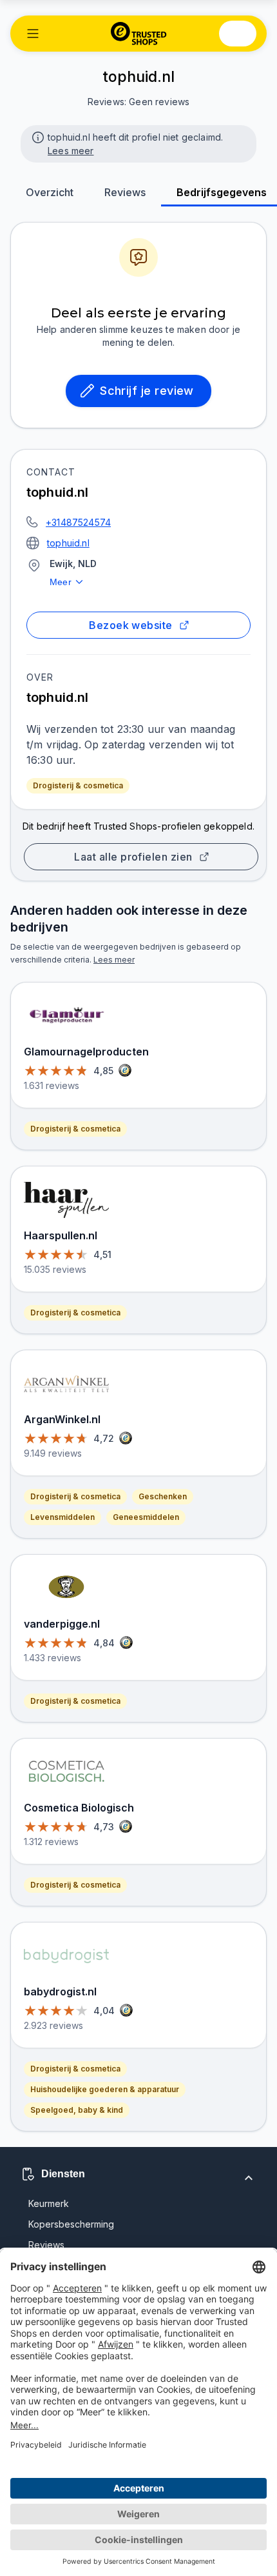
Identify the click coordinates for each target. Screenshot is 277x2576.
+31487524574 (78, 522)
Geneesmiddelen (146, 1517)
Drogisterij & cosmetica (78, 785)
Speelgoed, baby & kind (77, 2110)
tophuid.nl (68, 543)
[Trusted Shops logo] (139, 34)
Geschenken (163, 1496)
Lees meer (71, 151)
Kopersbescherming (71, 2224)
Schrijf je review (147, 391)
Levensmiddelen (62, 1517)
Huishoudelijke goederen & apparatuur (105, 2089)
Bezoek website (130, 625)
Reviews (125, 192)
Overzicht (50, 192)
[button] (33, 34)
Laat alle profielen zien (133, 857)
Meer (61, 582)
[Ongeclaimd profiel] (37, 136)
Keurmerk (49, 2203)
